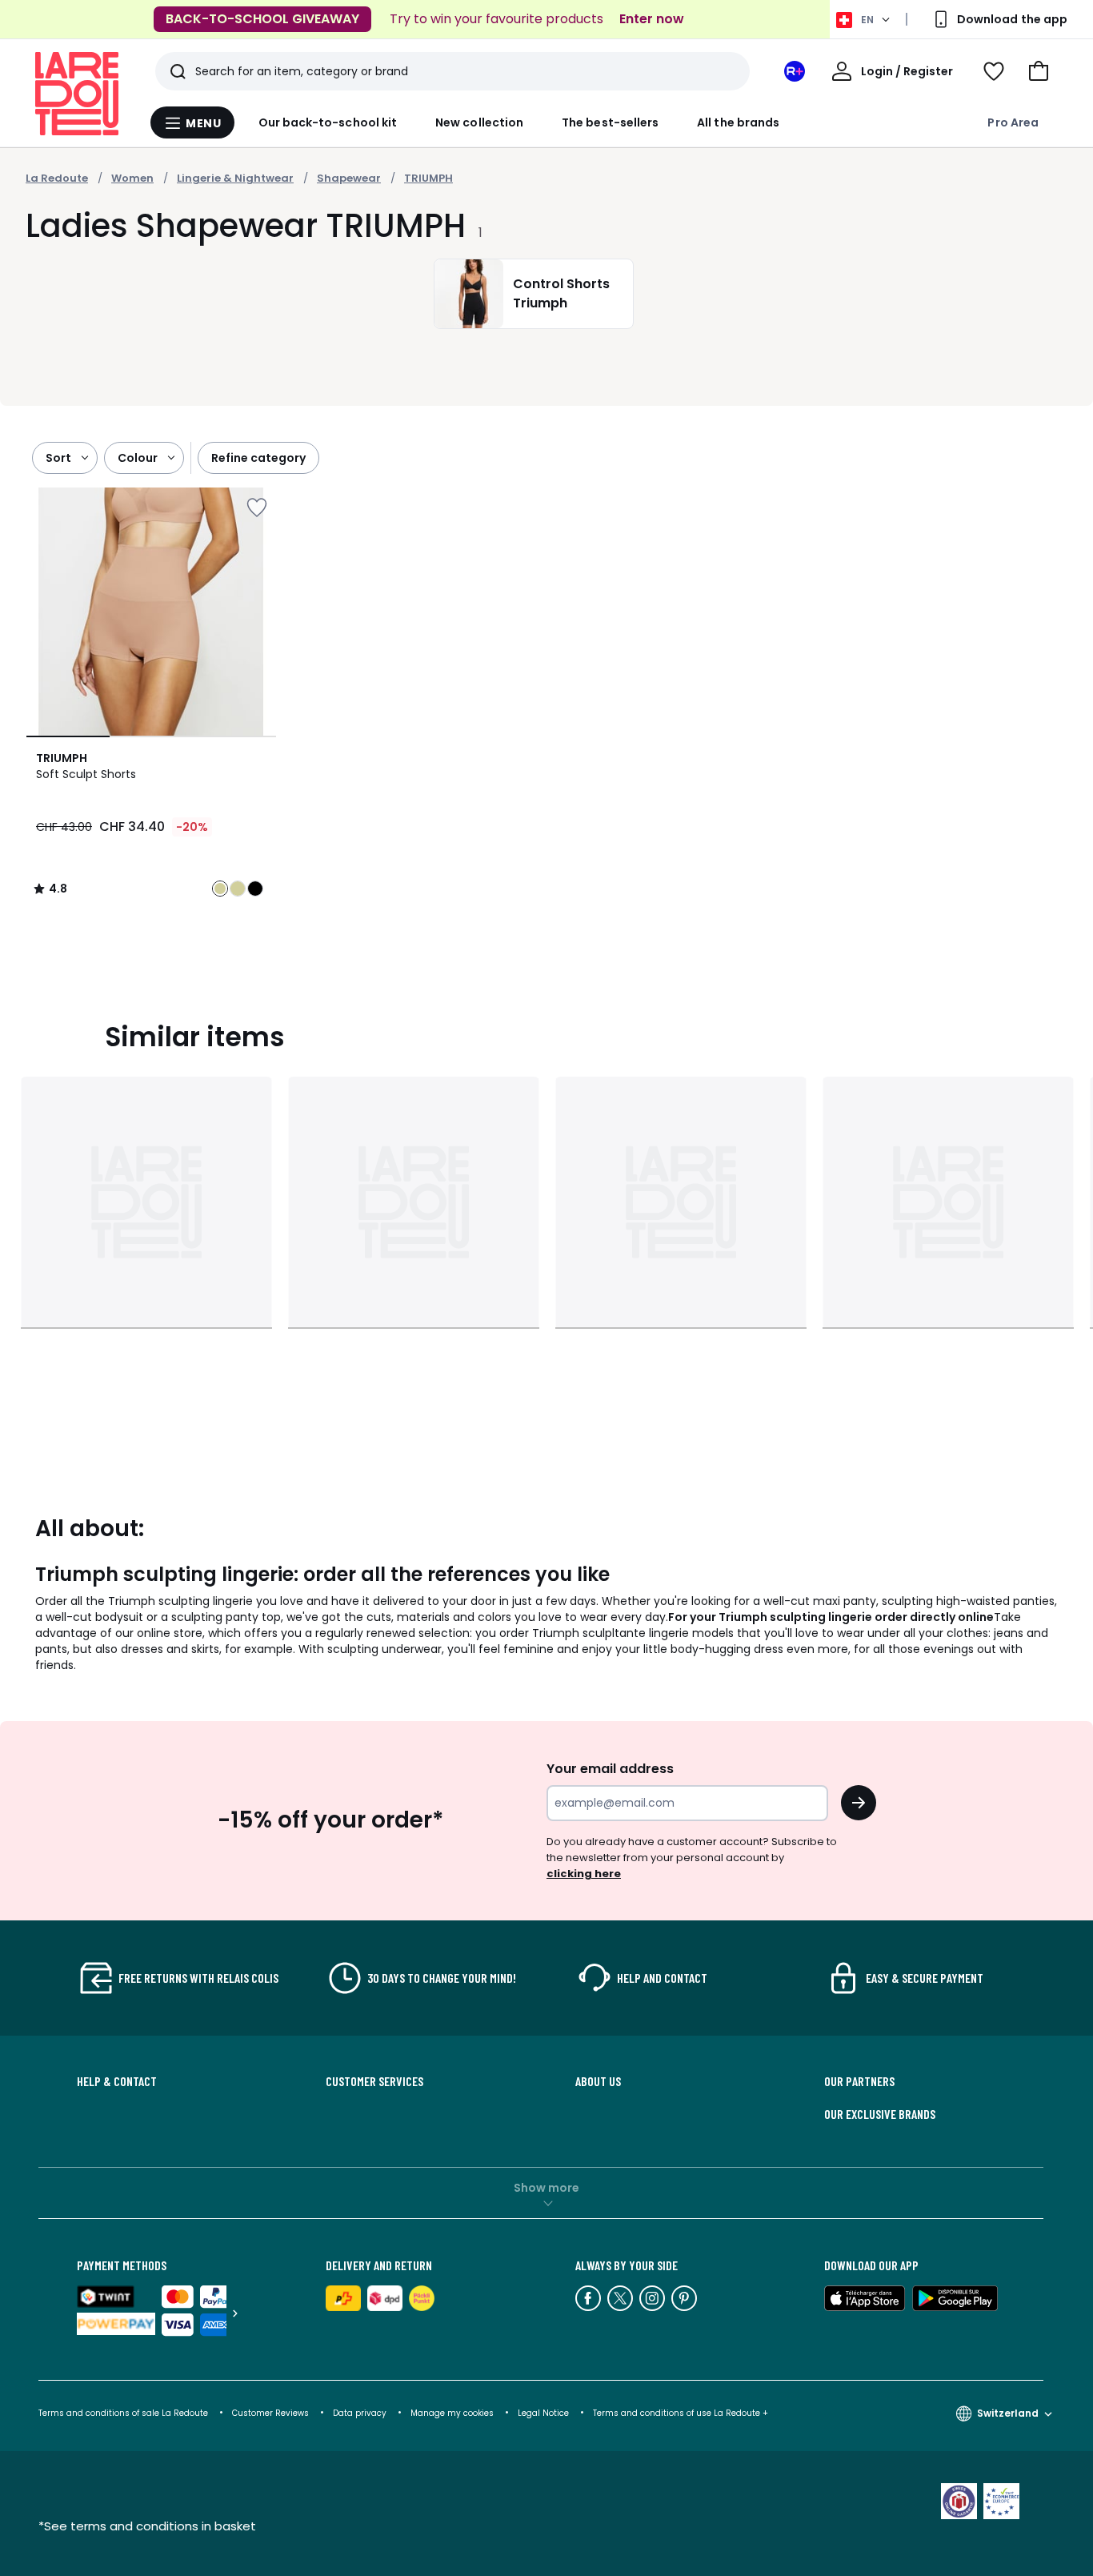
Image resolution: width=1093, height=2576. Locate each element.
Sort (58, 458)
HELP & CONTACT (117, 2081)
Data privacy (360, 2413)
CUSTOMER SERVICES (374, 2081)
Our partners (859, 2081)
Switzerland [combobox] (1008, 2413)
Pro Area (1013, 122)
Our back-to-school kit (328, 122)
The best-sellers (610, 122)
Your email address (610, 1769)
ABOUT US (598, 2081)
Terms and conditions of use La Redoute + (681, 2413)
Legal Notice (543, 2413)
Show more (546, 2188)
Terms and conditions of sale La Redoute (124, 2413)
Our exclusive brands (880, 2114)
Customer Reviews (270, 2413)
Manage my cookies (452, 2413)
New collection (479, 122)
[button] (1039, 71)
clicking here (584, 1874)
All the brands (738, 122)
